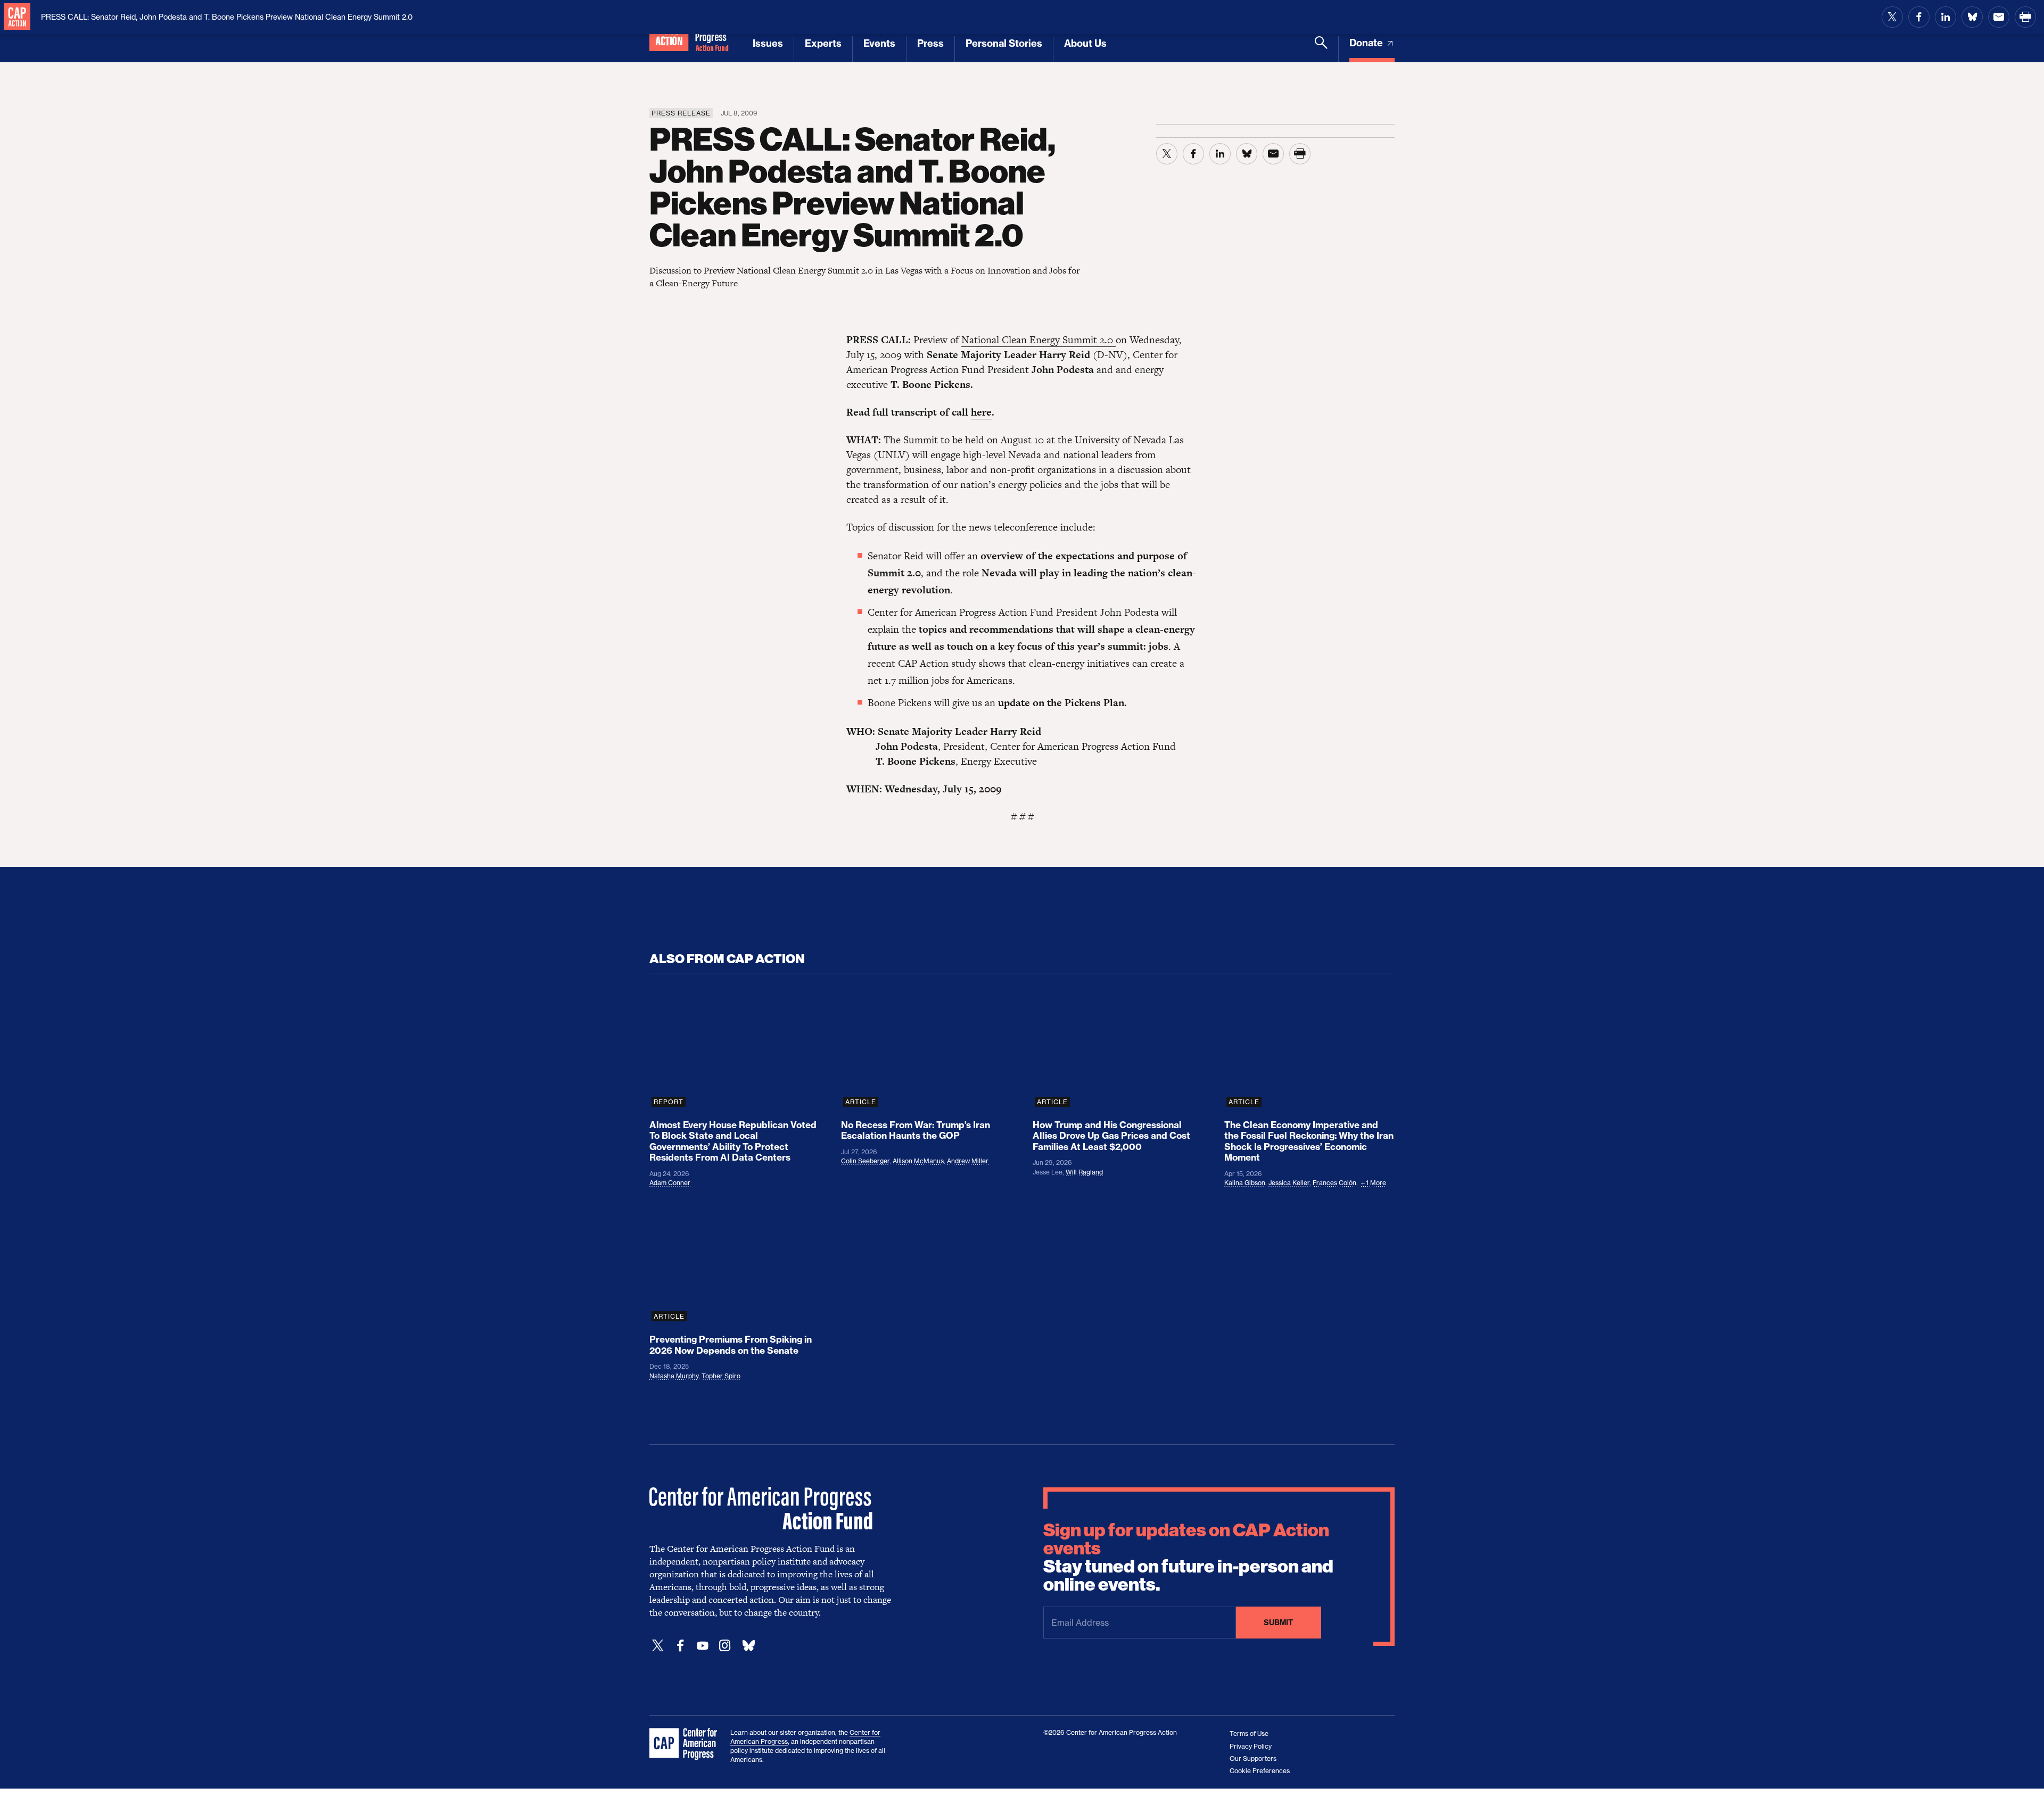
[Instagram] (725, 1646)
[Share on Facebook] (1919, 17)
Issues (768, 43)
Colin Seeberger (865, 1161)
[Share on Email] (1999, 17)
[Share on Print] (2025, 17)
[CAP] (685, 1744)
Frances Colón (1334, 1183)
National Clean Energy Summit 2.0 (1039, 340)
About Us (1085, 43)
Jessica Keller (1289, 1183)
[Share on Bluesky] (1972, 17)
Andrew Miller (968, 1161)
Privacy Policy (1251, 1746)
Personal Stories (1004, 43)
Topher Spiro (721, 1376)
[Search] (1321, 49)
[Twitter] (658, 1646)
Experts (823, 43)
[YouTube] (703, 1646)
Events (879, 43)
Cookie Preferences (1260, 1771)
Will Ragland (1084, 1172)
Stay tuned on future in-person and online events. (1188, 1558)
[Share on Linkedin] (1946, 17)
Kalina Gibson (1245, 1183)
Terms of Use (1249, 1733)
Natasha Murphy (674, 1376)
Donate (1367, 43)
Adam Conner (670, 1183)
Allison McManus (918, 1161)
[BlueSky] (748, 1646)
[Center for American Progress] (17, 17)
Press (930, 43)
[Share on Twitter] (1892, 17)
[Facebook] (680, 1646)
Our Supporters (1253, 1759)
